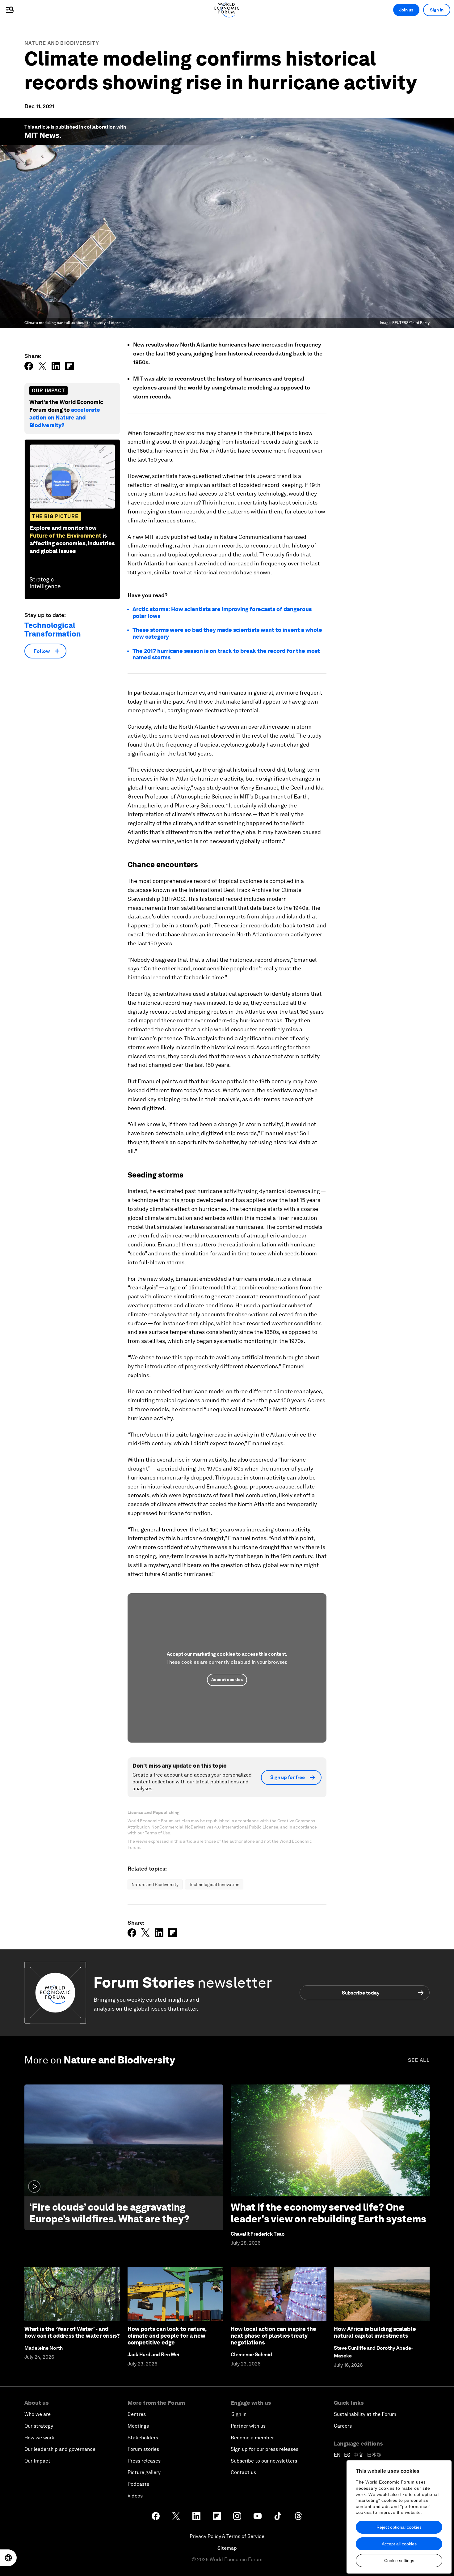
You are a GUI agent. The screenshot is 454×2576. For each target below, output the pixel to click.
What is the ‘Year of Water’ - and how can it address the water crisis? (72, 2332)
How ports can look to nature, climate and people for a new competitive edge (167, 2335)
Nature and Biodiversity (62, 43)
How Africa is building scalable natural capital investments (375, 2332)
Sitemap (227, 2548)
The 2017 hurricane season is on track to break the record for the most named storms (226, 654)
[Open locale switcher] (8, 2558)
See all (419, 2060)
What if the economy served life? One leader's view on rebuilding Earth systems (328, 2213)
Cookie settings (399, 2561)
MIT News (42, 135)
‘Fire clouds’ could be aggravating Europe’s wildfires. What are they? (109, 2213)
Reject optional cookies (399, 2527)
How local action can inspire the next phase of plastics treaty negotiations (273, 2335)
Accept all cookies (399, 2544)
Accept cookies (227, 1680)
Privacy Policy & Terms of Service (227, 2536)
